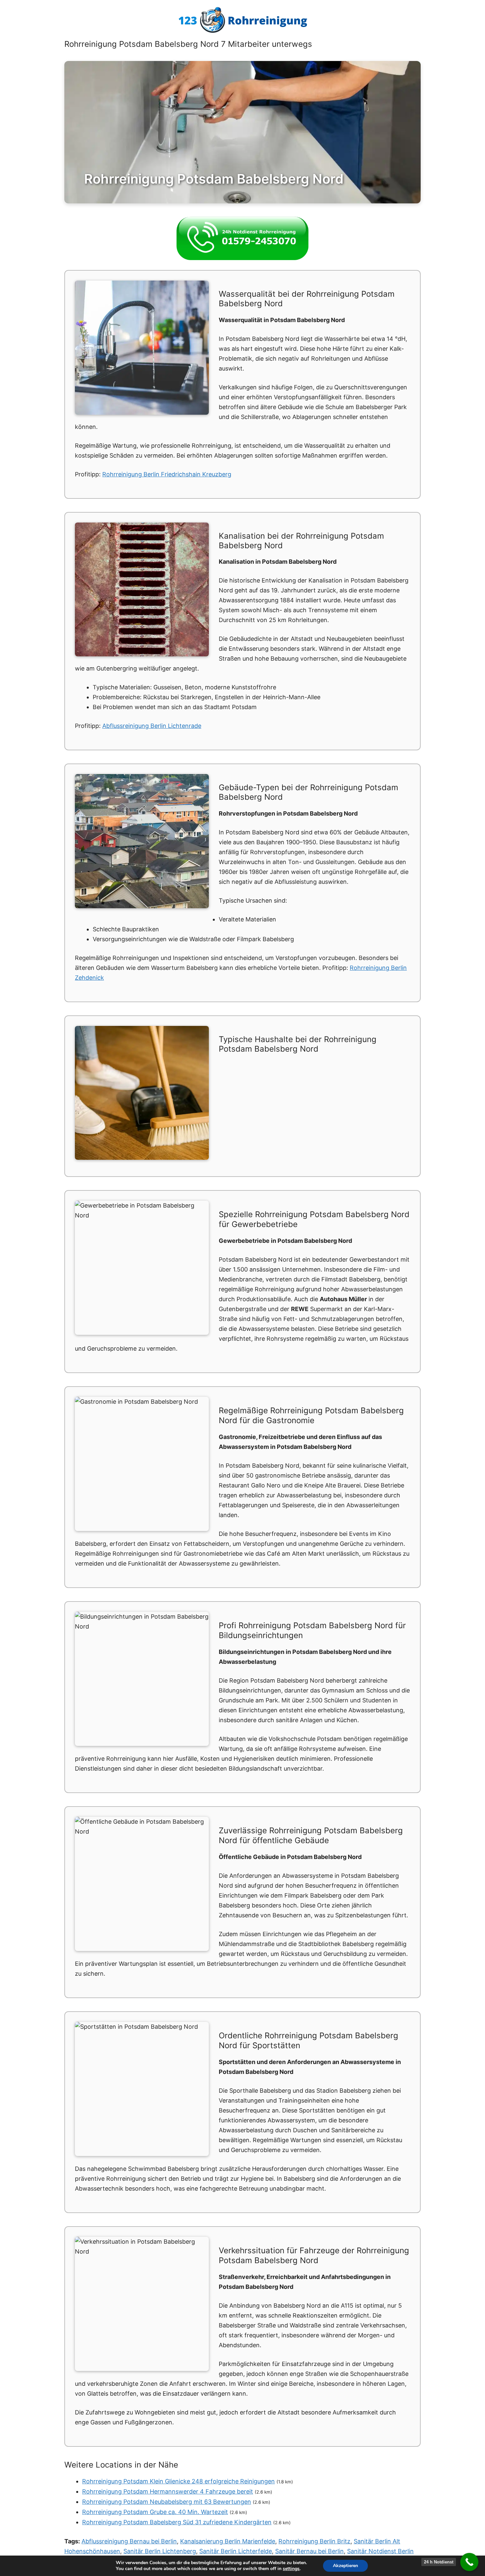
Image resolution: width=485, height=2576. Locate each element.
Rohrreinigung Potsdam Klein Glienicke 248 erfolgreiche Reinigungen (178, 2481)
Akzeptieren (345, 2566)
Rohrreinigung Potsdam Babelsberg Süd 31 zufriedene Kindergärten (177, 2522)
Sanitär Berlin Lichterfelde (236, 2551)
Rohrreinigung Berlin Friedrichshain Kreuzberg (167, 474)
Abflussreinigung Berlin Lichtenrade (152, 726)
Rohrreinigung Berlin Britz (314, 2541)
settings (291, 2569)
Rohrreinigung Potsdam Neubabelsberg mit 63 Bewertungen (167, 2502)
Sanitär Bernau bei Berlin (309, 2551)
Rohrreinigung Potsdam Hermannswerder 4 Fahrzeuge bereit (168, 2491)
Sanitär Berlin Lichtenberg (160, 2551)
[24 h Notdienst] (469, 2562)
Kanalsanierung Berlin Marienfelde (228, 2541)
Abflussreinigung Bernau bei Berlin (129, 2541)
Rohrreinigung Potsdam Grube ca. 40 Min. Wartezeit (155, 2512)
